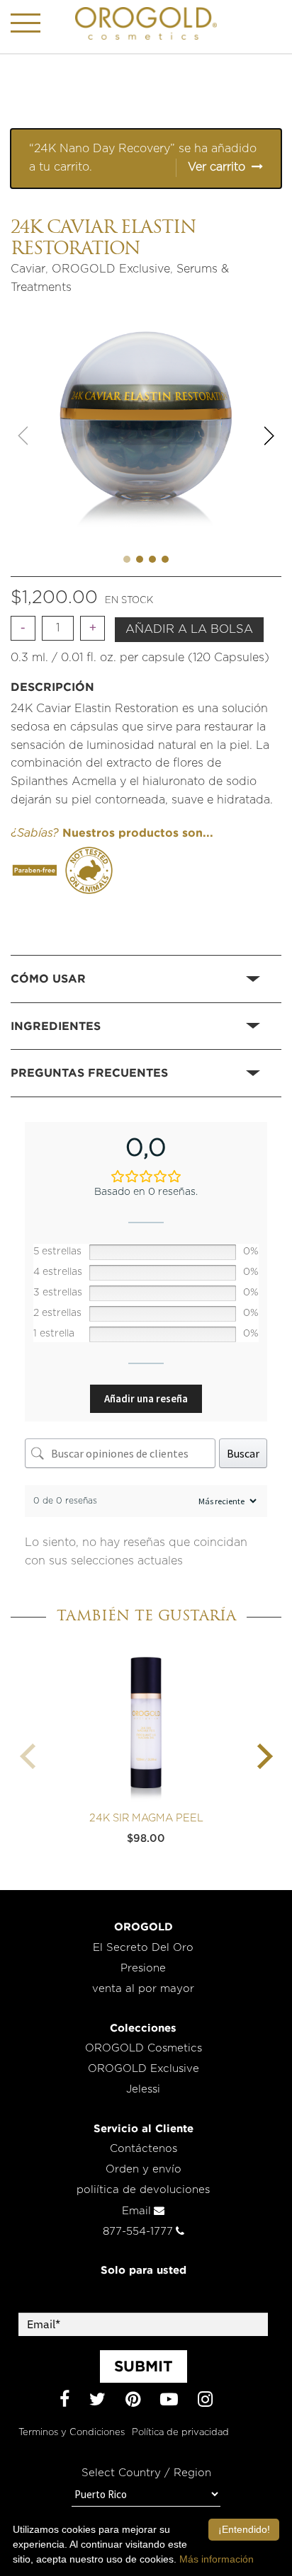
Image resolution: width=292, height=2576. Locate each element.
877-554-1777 (138, 2232)
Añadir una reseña (146, 1398)
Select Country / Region (146, 2473)
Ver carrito (217, 167)
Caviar (28, 269)
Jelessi (143, 2089)
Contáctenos (144, 2149)
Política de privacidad (180, 2433)
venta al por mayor (143, 1989)
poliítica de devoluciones (143, 2190)
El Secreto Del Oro (143, 1948)
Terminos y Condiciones (72, 2433)
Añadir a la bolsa (189, 629)
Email (136, 2211)
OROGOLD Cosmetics (144, 2048)
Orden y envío (144, 2169)
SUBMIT (144, 2366)
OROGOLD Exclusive (111, 269)
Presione (143, 1968)
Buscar (243, 1453)
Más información (217, 2559)
